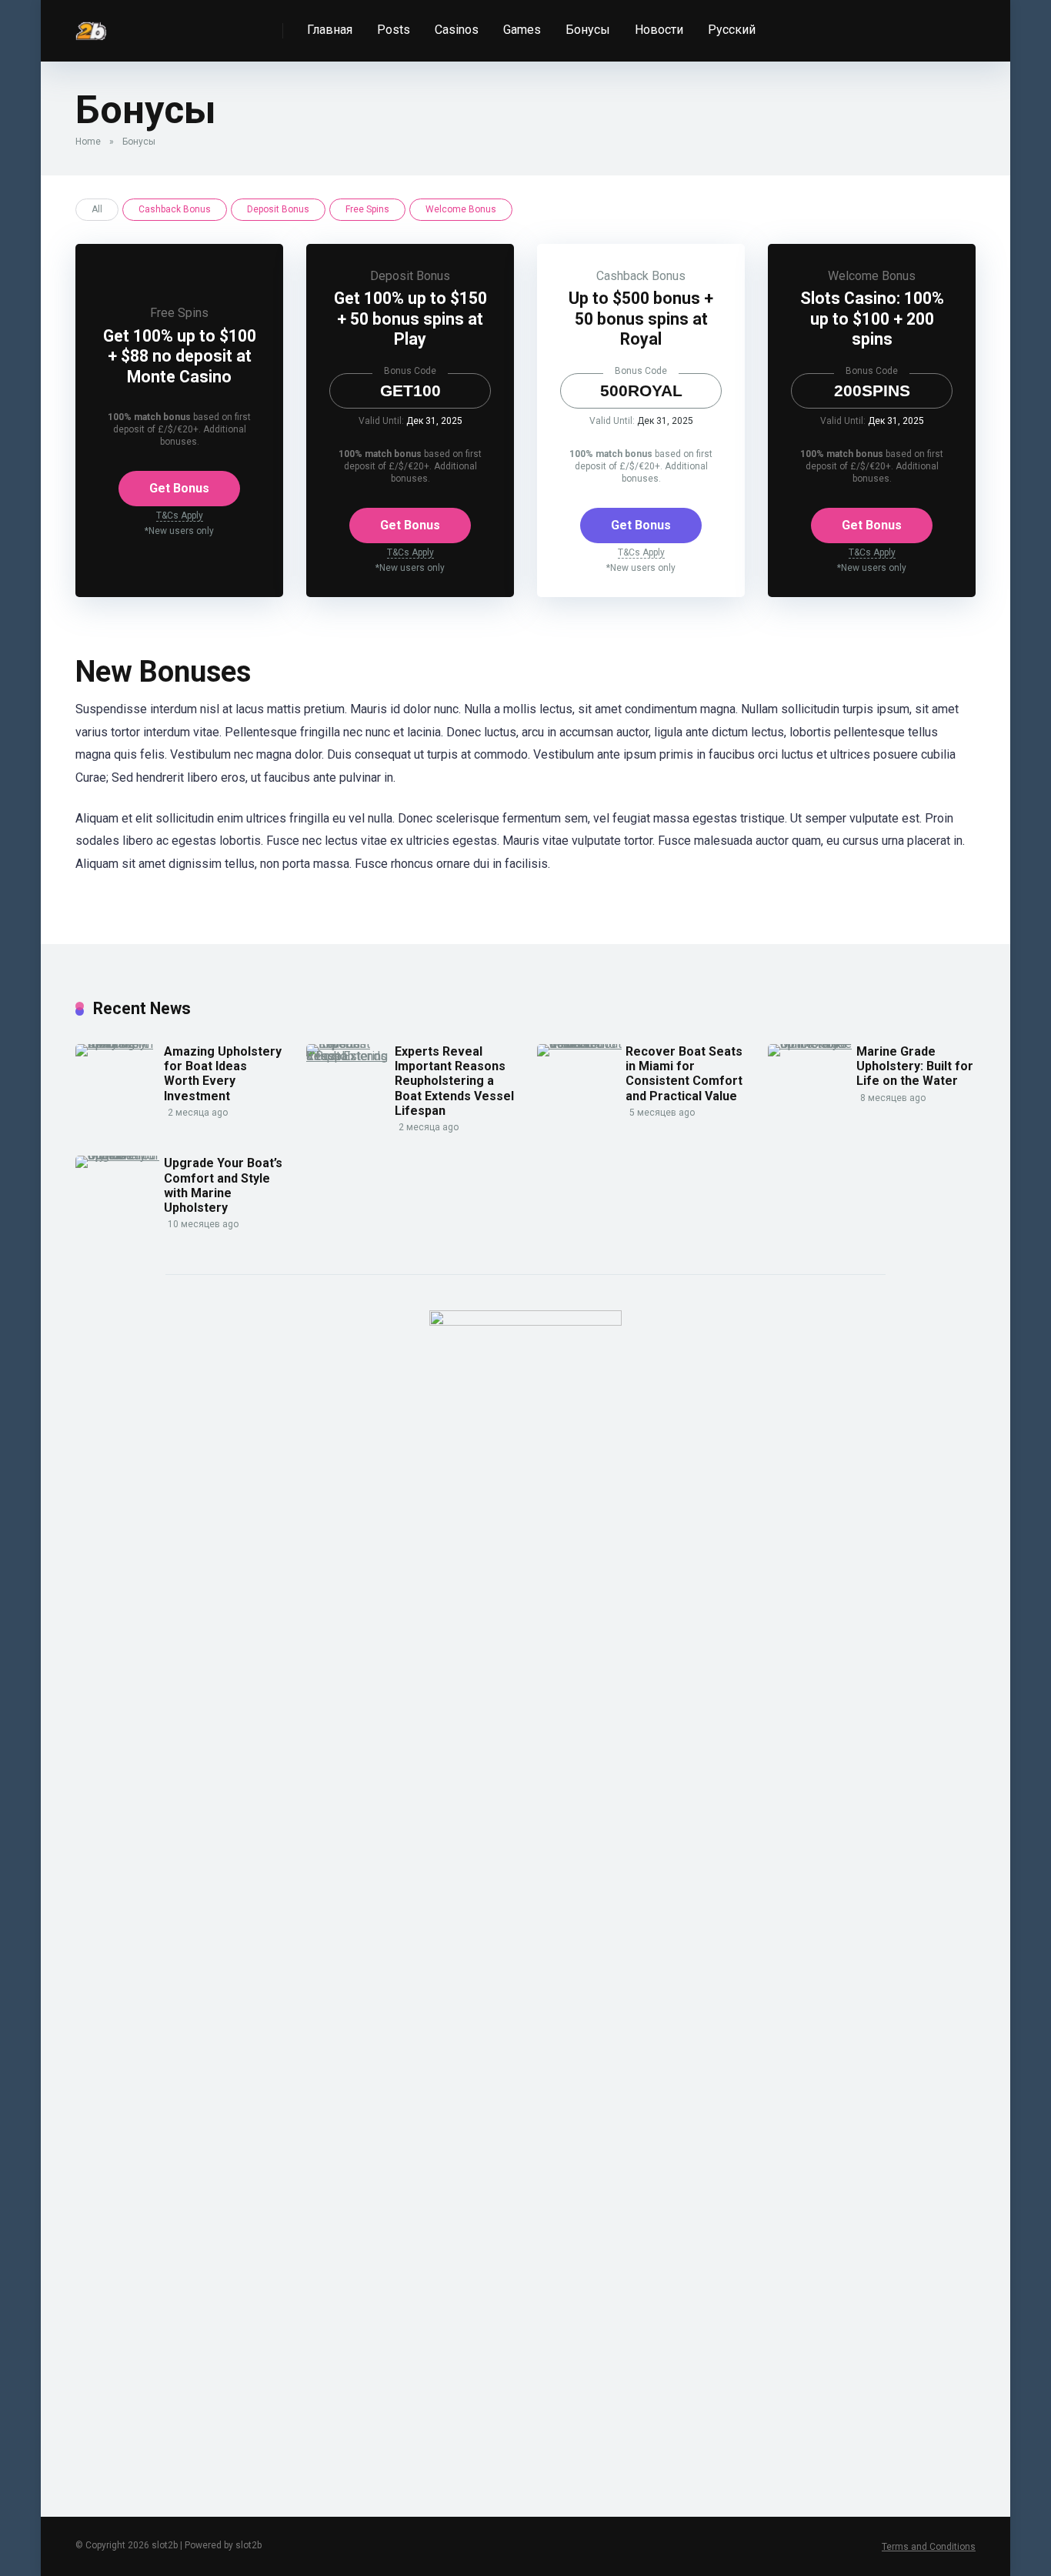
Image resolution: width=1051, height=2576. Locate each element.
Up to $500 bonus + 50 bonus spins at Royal (641, 319)
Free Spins (367, 209)
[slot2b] (91, 25)
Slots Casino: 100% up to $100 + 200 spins (872, 319)
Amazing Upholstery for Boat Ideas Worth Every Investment (223, 1074)
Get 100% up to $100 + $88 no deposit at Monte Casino (180, 356)
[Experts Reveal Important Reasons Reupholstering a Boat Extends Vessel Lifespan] (350, 1056)
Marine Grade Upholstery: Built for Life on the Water (915, 1066)
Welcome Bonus (461, 209)
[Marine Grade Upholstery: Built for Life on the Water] (812, 1044)
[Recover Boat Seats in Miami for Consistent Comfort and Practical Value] (581, 1044)
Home (88, 142)
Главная (330, 30)
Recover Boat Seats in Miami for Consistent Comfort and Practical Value (684, 1074)
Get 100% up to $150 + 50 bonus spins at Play (410, 319)
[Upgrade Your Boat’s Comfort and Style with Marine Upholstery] (120, 1155)
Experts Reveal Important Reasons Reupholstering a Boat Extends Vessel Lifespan (454, 1081)
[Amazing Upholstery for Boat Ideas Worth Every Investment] (120, 1044)
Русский (732, 30)
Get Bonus (179, 488)
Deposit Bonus (278, 209)
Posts (394, 30)
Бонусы (588, 30)
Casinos (457, 30)
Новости (659, 30)
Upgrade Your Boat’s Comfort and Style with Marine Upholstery (223, 1185)
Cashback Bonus (175, 209)
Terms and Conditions (929, 2547)
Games (522, 30)
